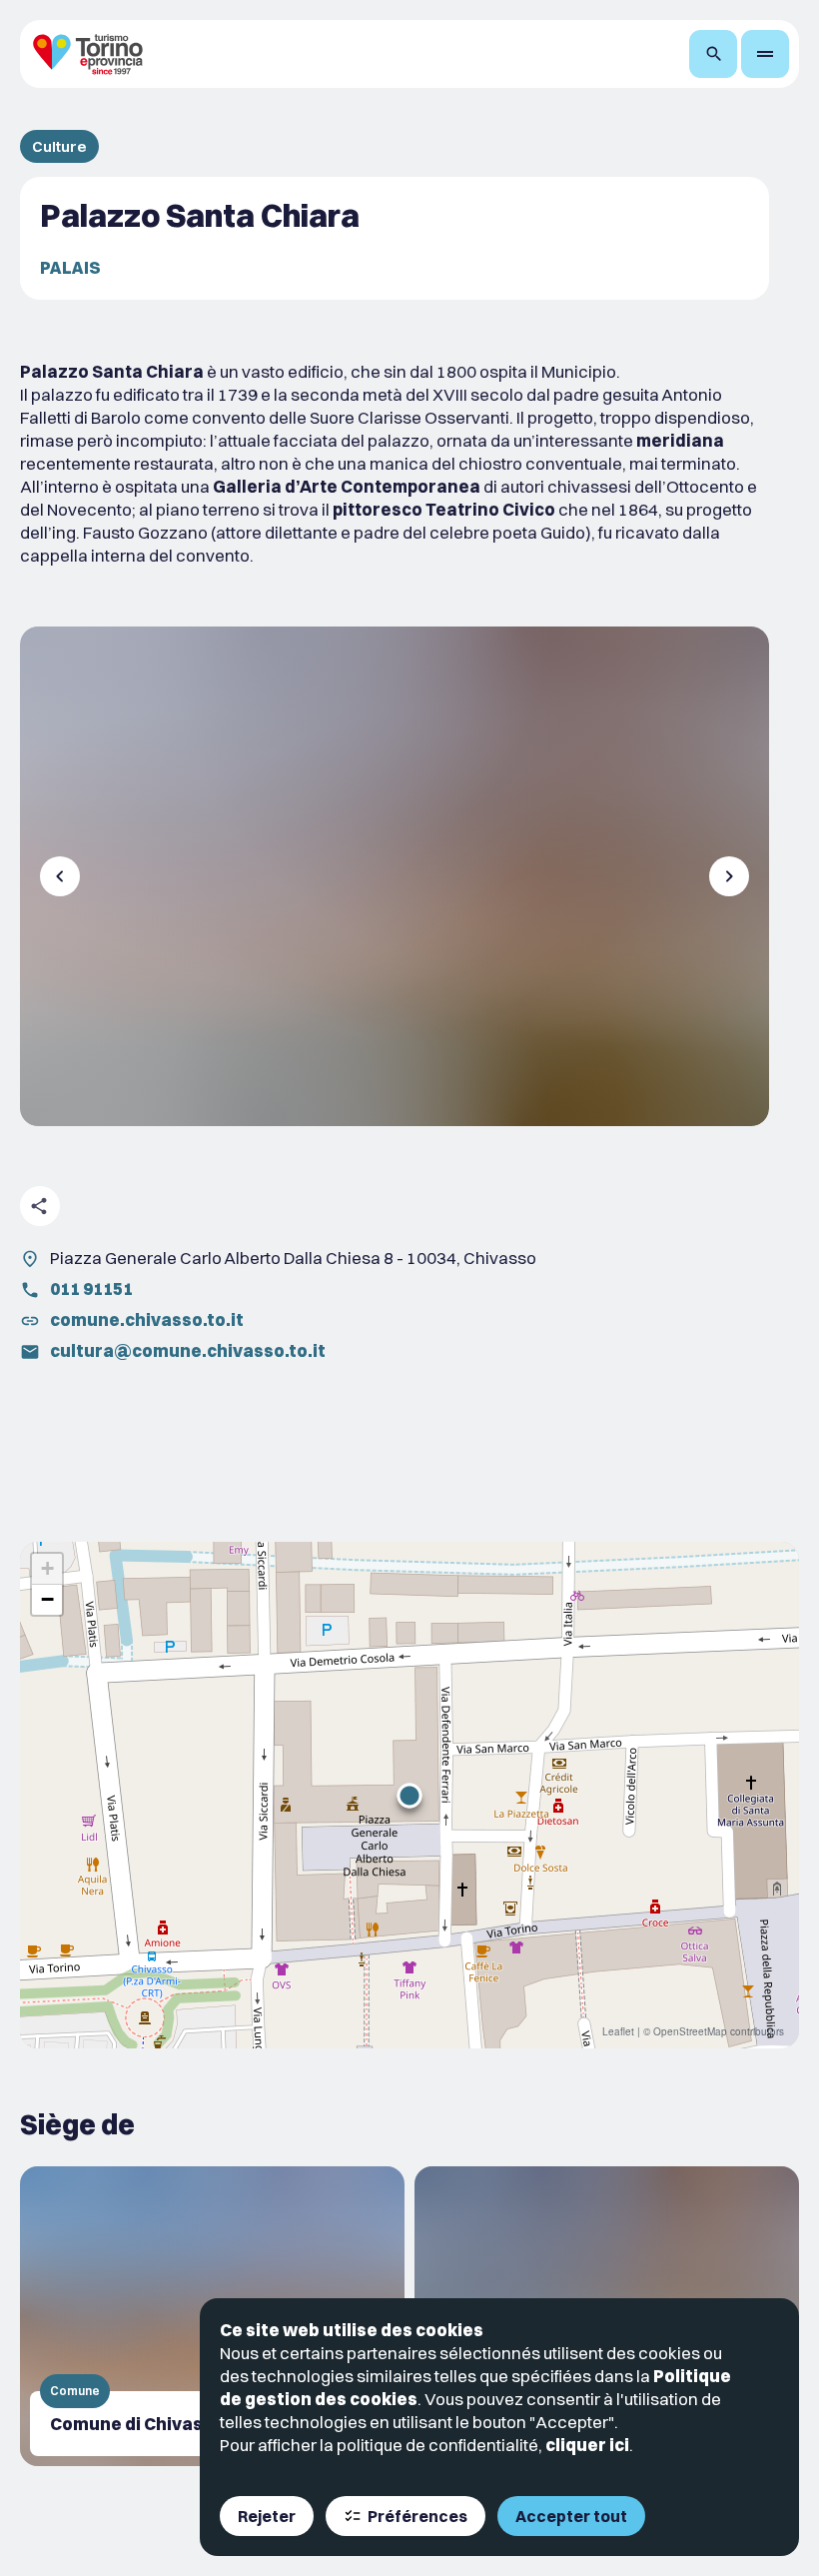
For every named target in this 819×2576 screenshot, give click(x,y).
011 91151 (91, 1288)
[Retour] (60, 876)
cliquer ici (587, 2445)
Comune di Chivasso (137, 2424)
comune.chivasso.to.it (147, 1319)
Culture (59, 146)
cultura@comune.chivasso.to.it (188, 1350)
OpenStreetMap (690, 2031)
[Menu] (765, 54)
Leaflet (618, 2031)
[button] (409, 1796)
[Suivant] (729, 876)
